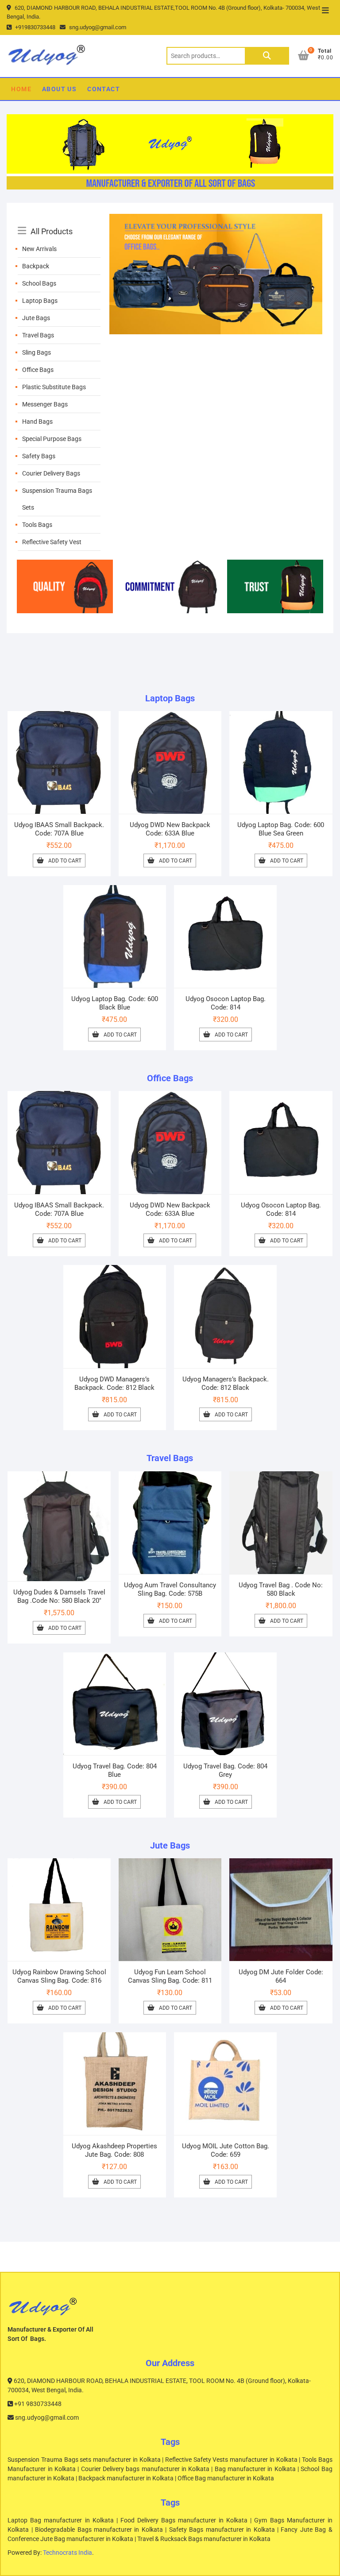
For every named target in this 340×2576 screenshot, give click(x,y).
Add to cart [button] (65, 861)
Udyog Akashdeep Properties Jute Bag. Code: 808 (114, 2150)
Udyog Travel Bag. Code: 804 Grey (225, 1770)
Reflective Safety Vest (52, 542)
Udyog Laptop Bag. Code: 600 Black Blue (115, 1003)
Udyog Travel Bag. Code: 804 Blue (115, 1770)
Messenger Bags (45, 404)
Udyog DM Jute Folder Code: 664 (281, 1976)
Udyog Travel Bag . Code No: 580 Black (281, 1589)
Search (267, 56)
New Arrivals (39, 249)
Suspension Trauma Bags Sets (57, 499)
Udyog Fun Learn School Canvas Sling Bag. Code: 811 (170, 1976)
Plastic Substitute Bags (54, 387)
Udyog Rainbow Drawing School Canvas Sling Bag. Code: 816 (59, 1976)
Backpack (36, 266)
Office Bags (38, 370)
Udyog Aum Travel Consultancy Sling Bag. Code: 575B (170, 1589)
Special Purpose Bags (52, 439)
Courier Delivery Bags (51, 473)
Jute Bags (36, 318)
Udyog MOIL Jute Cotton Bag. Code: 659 (226, 2150)
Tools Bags (37, 525)
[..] (216, 219)
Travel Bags (38, 335)
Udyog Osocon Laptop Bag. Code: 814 (226, 1003)
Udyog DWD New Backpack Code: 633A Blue (170, 829)
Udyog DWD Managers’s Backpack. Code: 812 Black (114, 1383)
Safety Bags (39, 456)
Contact (104, 89)
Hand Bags (37, 422)
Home (21, 89)
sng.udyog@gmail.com (97, 27)
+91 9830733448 (37, 2404)
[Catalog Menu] (59, 221)
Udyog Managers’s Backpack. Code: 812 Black (226, 1383)
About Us (59, 89)
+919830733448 (35, 27)
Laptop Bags (40, 301)
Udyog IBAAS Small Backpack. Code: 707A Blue (59, 829)
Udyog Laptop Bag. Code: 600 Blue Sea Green (281, 829)
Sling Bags (37, 352)
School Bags (39, 283)
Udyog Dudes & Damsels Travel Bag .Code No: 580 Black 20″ (59, 1596)
